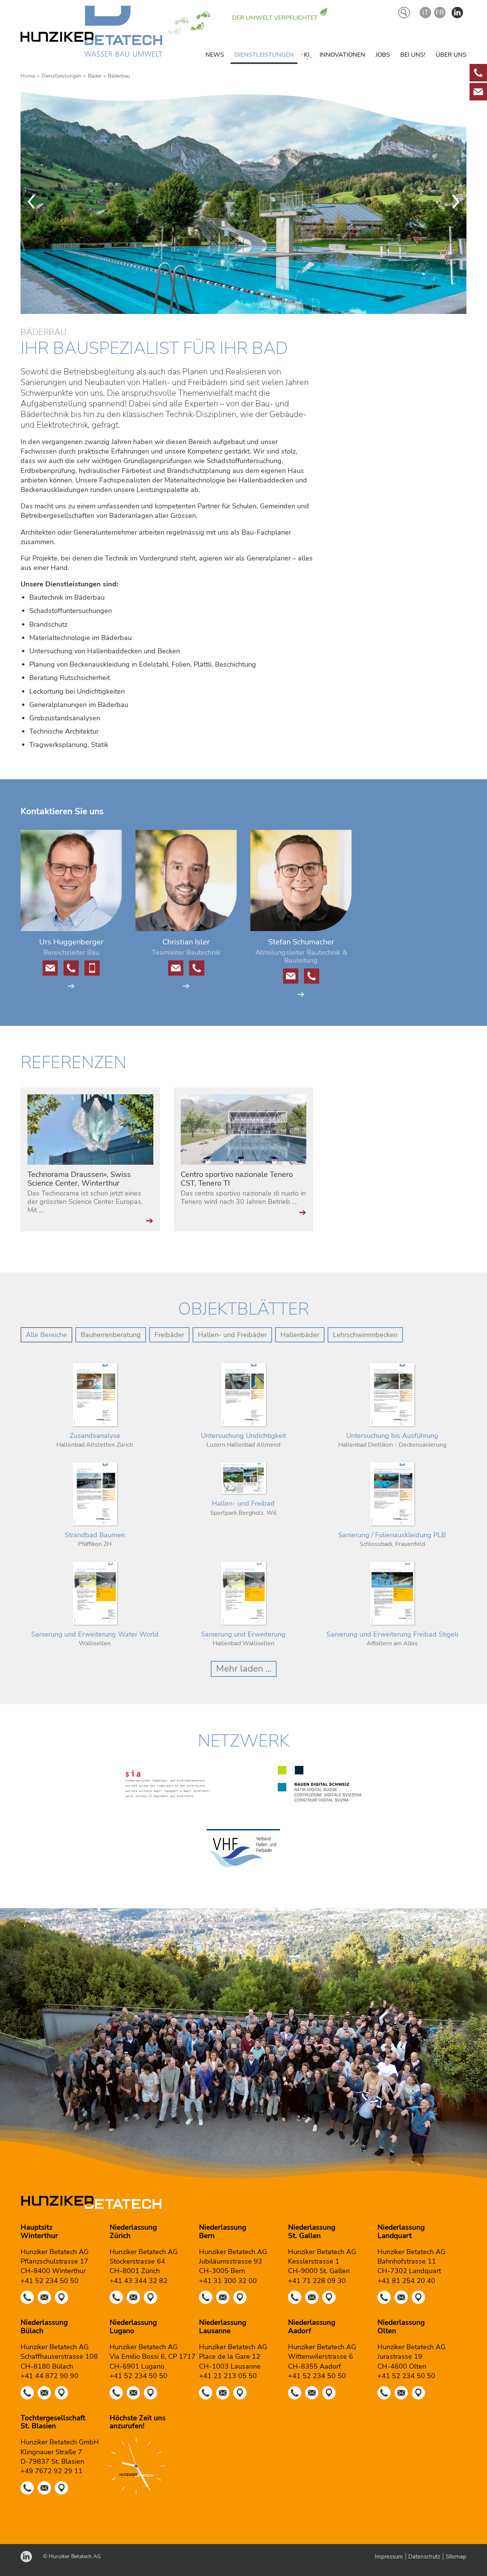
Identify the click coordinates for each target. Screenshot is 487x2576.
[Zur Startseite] (91, 33)
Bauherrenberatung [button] (111, 1335)
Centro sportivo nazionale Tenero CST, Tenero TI (237, 1179)
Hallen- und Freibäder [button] (232, 1335)
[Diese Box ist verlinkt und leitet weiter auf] (478, 73)
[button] (457, 13)
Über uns (451, 55)
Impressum (389, 2557)
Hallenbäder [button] (300, 1335)
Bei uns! (413, 55)
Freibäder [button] (169, 1335)
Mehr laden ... (244, 1669)
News (215, 55)
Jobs (383, 55)
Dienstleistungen (264, 55)
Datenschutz (424, 2557)
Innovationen (342, 55)
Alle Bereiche (46, 1335)
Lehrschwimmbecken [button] (365, 1335)
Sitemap (456, 2557)
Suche (404, 13)
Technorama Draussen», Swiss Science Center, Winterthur (79, 1179)
